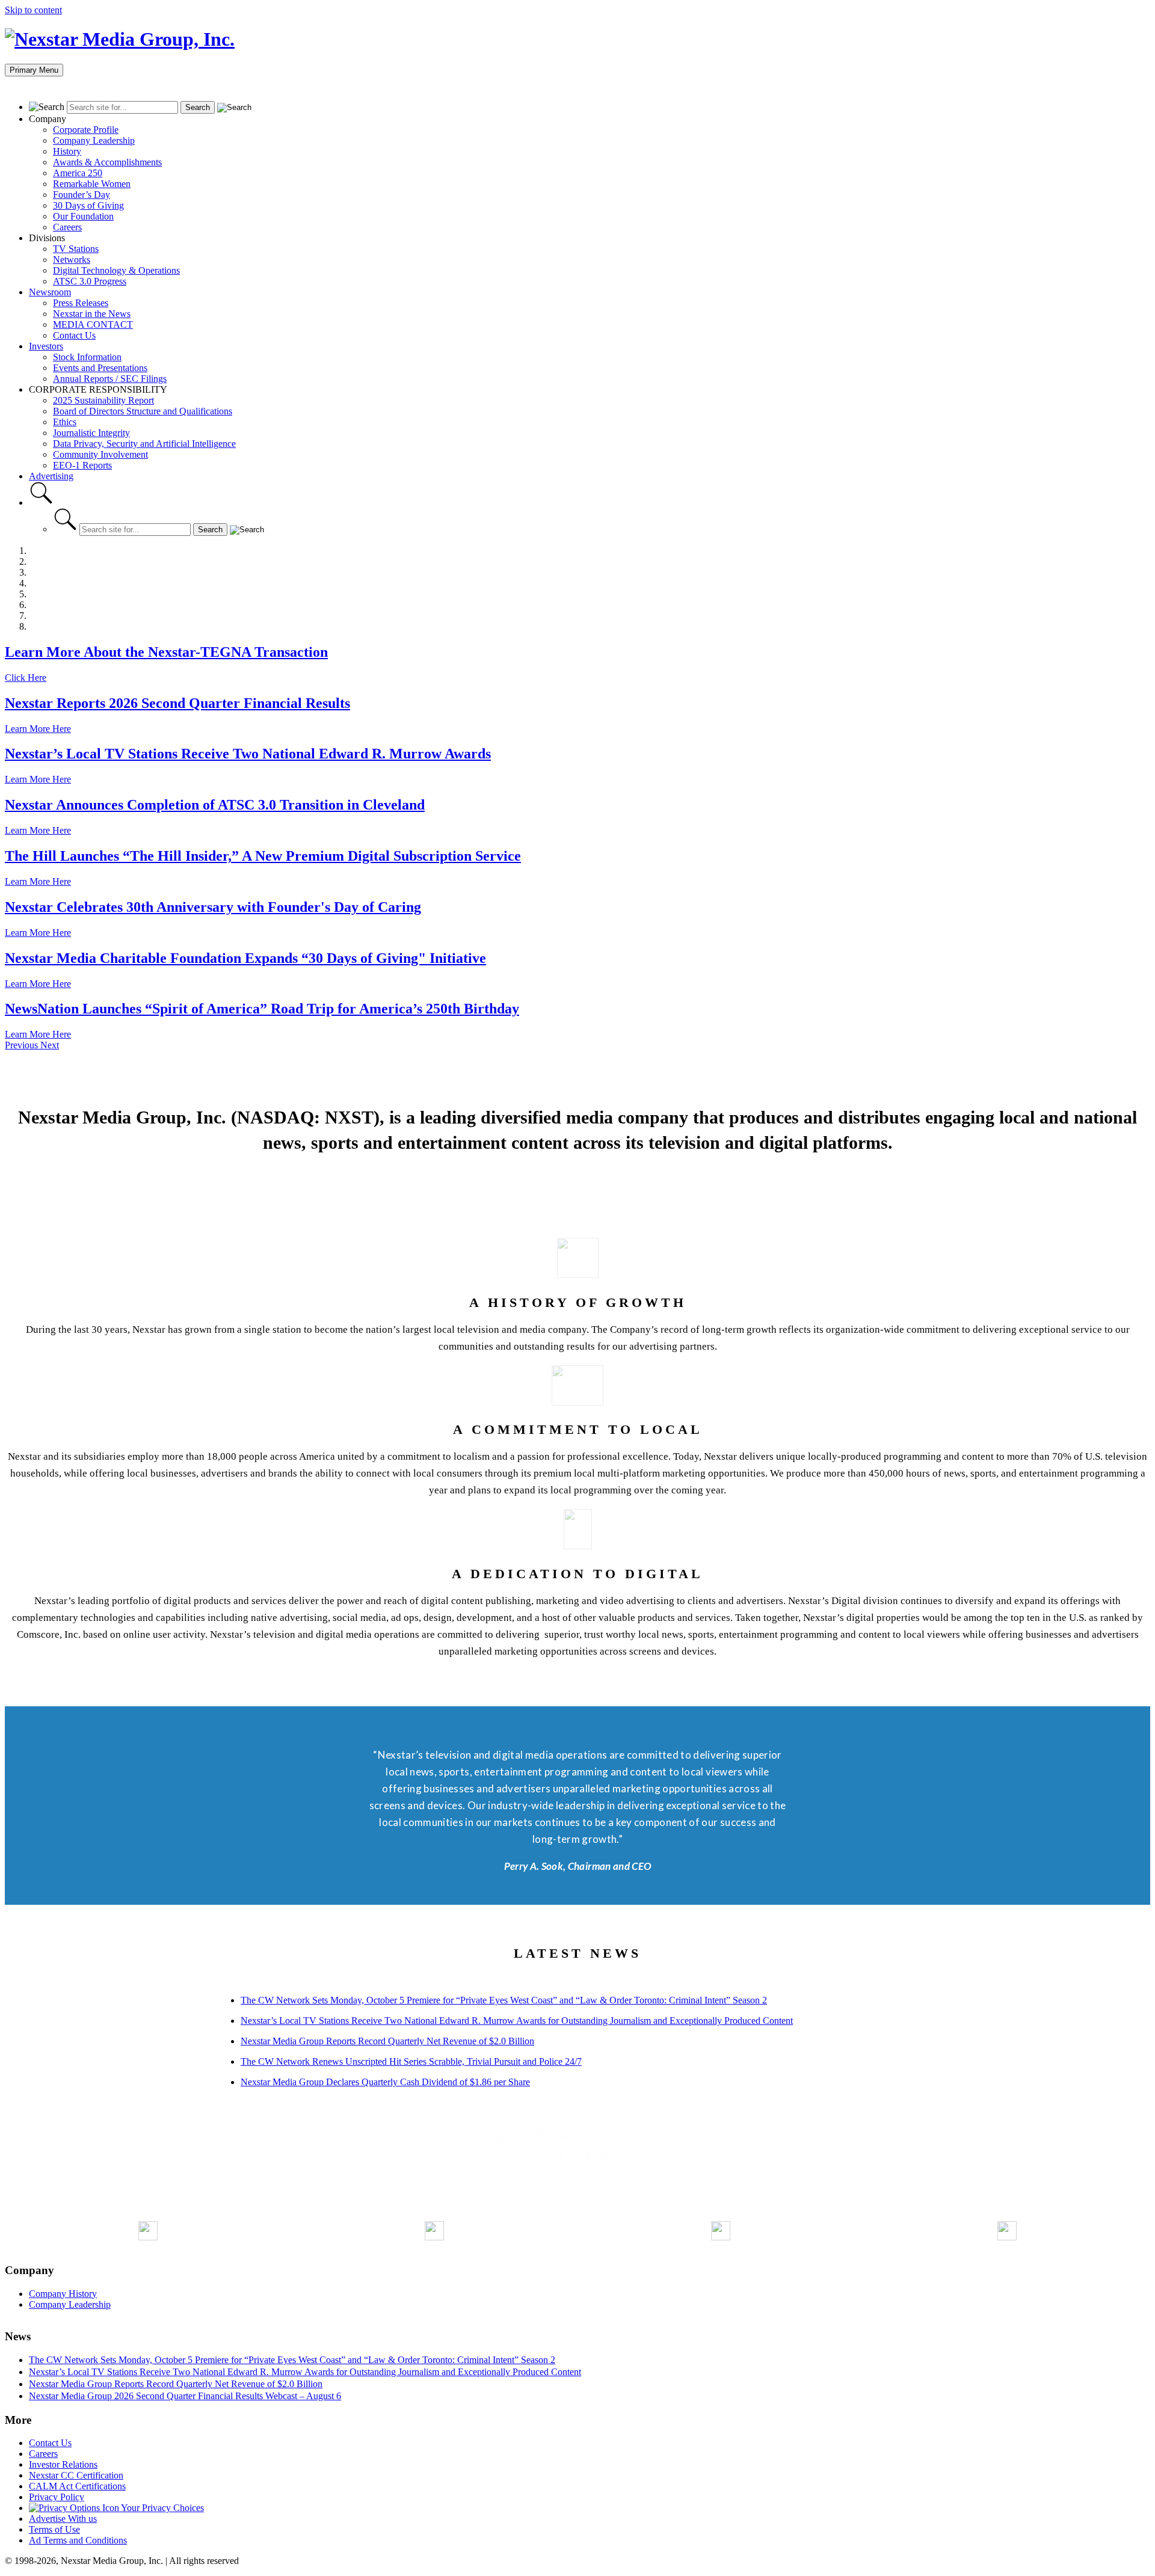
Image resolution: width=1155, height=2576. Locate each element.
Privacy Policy (57, 2497)
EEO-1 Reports (82, 465)
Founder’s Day (82, 195)
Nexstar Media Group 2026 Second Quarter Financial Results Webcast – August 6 (185, 2396)
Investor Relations (63, 2464)
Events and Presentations (100, 368)
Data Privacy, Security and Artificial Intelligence (144, 444)
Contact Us (74, 335)
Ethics (65, 422)
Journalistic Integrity (91, 433)
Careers (67, 227)
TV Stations (76, 249)
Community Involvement (100, 454)
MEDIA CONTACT (93, 324)
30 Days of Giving (88, 205)
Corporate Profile (86, 130)
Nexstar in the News (92, 314)
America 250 (78, 173)
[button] (23, 1045)
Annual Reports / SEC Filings (110, 379)
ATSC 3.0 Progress (90, 281)
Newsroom (50, 292)
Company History (63, 2294)
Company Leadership (94, 140)
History (67, 151)
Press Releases (81, 303)
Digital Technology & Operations (116, 270)
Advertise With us (63, 2519)
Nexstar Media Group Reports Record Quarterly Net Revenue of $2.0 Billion (387, 2041)
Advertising (51, 476)
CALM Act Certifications (77, 2486)
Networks (72, 260)
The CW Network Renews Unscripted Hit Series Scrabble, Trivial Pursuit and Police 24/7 (411, 2061)
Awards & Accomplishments (107, 162)
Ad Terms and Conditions (78, 2540)
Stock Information (87, 357)
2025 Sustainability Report (103, 400)
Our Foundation (83, 216)
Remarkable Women (92, 184)
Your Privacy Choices (162, 2508)
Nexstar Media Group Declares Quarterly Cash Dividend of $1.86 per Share (385, 2082)
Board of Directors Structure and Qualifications (143, 411)
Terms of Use (54, 2529)
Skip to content (33, 10)
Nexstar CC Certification (76, 2475)
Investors (46, 346)
